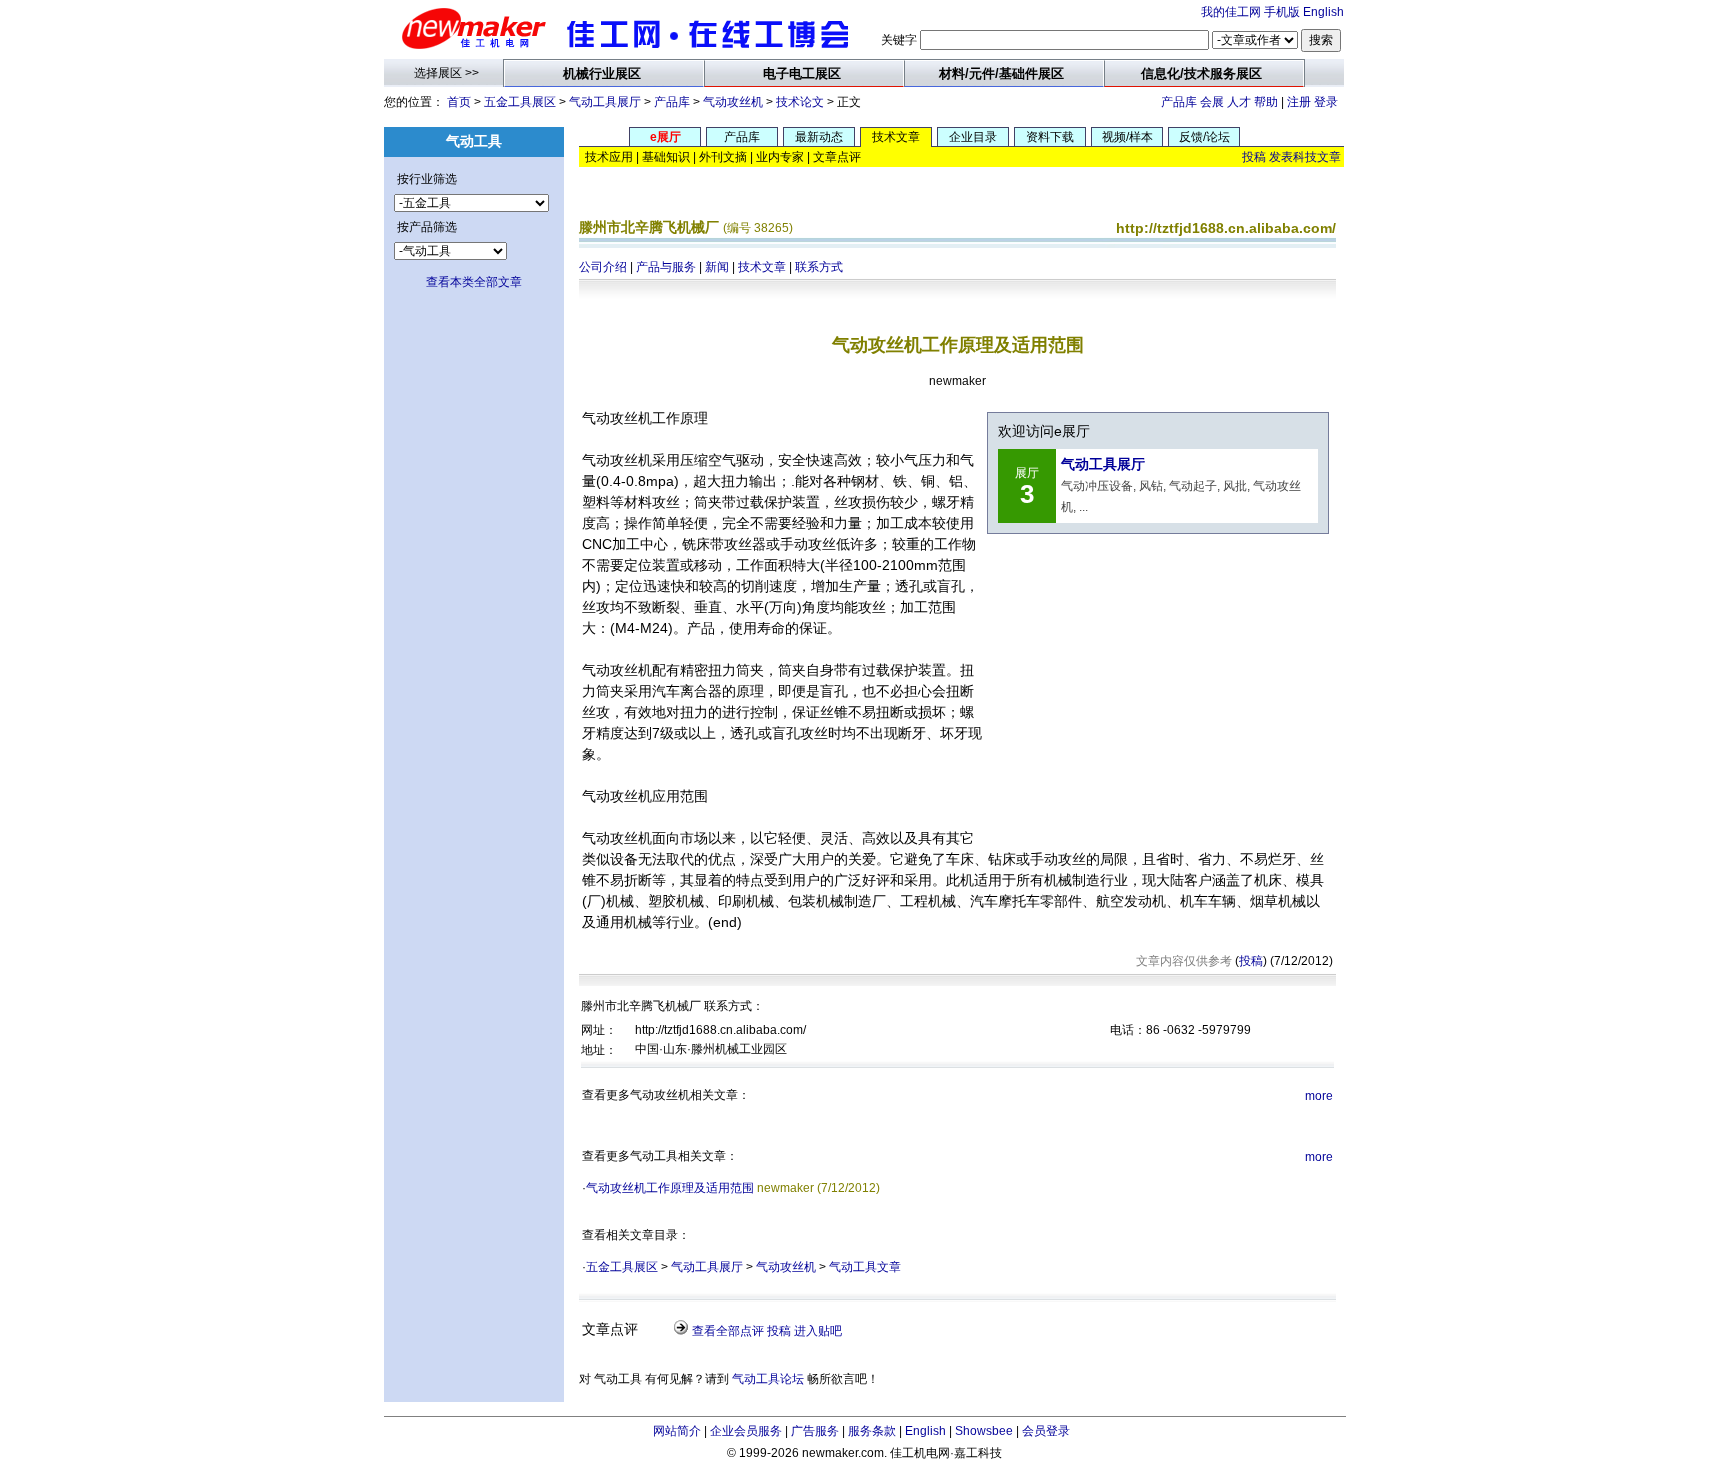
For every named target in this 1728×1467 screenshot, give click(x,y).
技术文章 (762, 267)
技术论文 (800, 102)
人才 (1239, 102)
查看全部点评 (728, 1331)
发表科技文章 (1305, 157)
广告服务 (815, 1431)
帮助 (1266, 102)
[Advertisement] (1155, 680)
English (1323, 12)
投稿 (1254, 157)
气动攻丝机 (733, 102)
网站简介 (677, 1431)
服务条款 (872, 1431)
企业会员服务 (746, 1431)
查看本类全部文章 (474, 282)
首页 (459, 102)
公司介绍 (603, 267)
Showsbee (984, 1431)
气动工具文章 (865, 1267)
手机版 (1282, 12)
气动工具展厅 (605, 102)
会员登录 (1046, 1431)
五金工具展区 (520, 102)
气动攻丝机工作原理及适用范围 (670, 1188)
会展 (1212, 102)
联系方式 (819, 267)
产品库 (672, 102)
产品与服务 (666, 267)
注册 (1299, 102)
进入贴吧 (818, 1331)
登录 (1326, 102)
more (1319, 1096)
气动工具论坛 (768, 1379)
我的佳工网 (1231, 12)
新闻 (717, 267)
